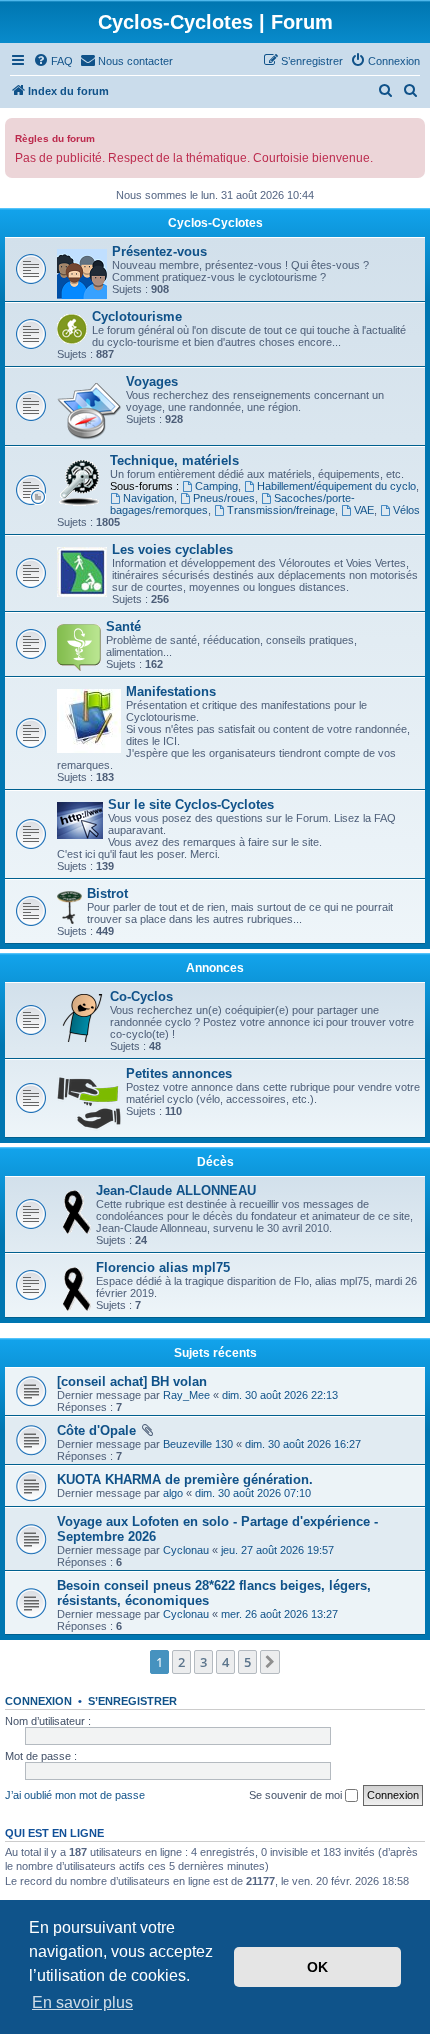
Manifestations (171, 691)
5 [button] (247, 1662)
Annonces (215, 968)
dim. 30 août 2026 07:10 (253, 1493)
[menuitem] (53, 61)
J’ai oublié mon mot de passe (75, 1795)
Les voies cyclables (172, 549)
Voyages (152, 381)
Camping (216, 486)
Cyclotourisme (137, 316)
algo (173, 1493)
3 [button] (203, 1662)
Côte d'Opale (96, 1430)
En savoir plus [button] (82, 2002)
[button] (270, 1662)
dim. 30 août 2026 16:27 (303, 1444)
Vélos (406, 510)
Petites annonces (179, 1073)
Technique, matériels (174, 460)
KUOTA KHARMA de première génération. (185, 1479)
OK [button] (317, 1967)
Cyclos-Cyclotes (215, 223)
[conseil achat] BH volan (132, 1381)
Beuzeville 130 (198, 1444)
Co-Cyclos (141, 996)
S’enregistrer (132, 1701)
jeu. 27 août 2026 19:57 (277, 1550)
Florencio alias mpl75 (163, 1267)
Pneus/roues (224, 498)
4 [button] (225, 1662)
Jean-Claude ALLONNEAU (176, 1190)
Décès (215, 1162)
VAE (364, 510)
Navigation (148, 498)
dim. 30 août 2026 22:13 (280, 1395)
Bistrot (107, 893)
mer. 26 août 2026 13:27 (279, 1614)
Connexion (38, 1701)
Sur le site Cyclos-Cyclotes (191, 804)
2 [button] (181, 1662)
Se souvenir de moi (297, 1795)
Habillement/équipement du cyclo (336, 486)
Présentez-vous (159, 251)
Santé (123, 626)
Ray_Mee (186, 1395)
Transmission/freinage (281, 510)
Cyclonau (186, 1550)
